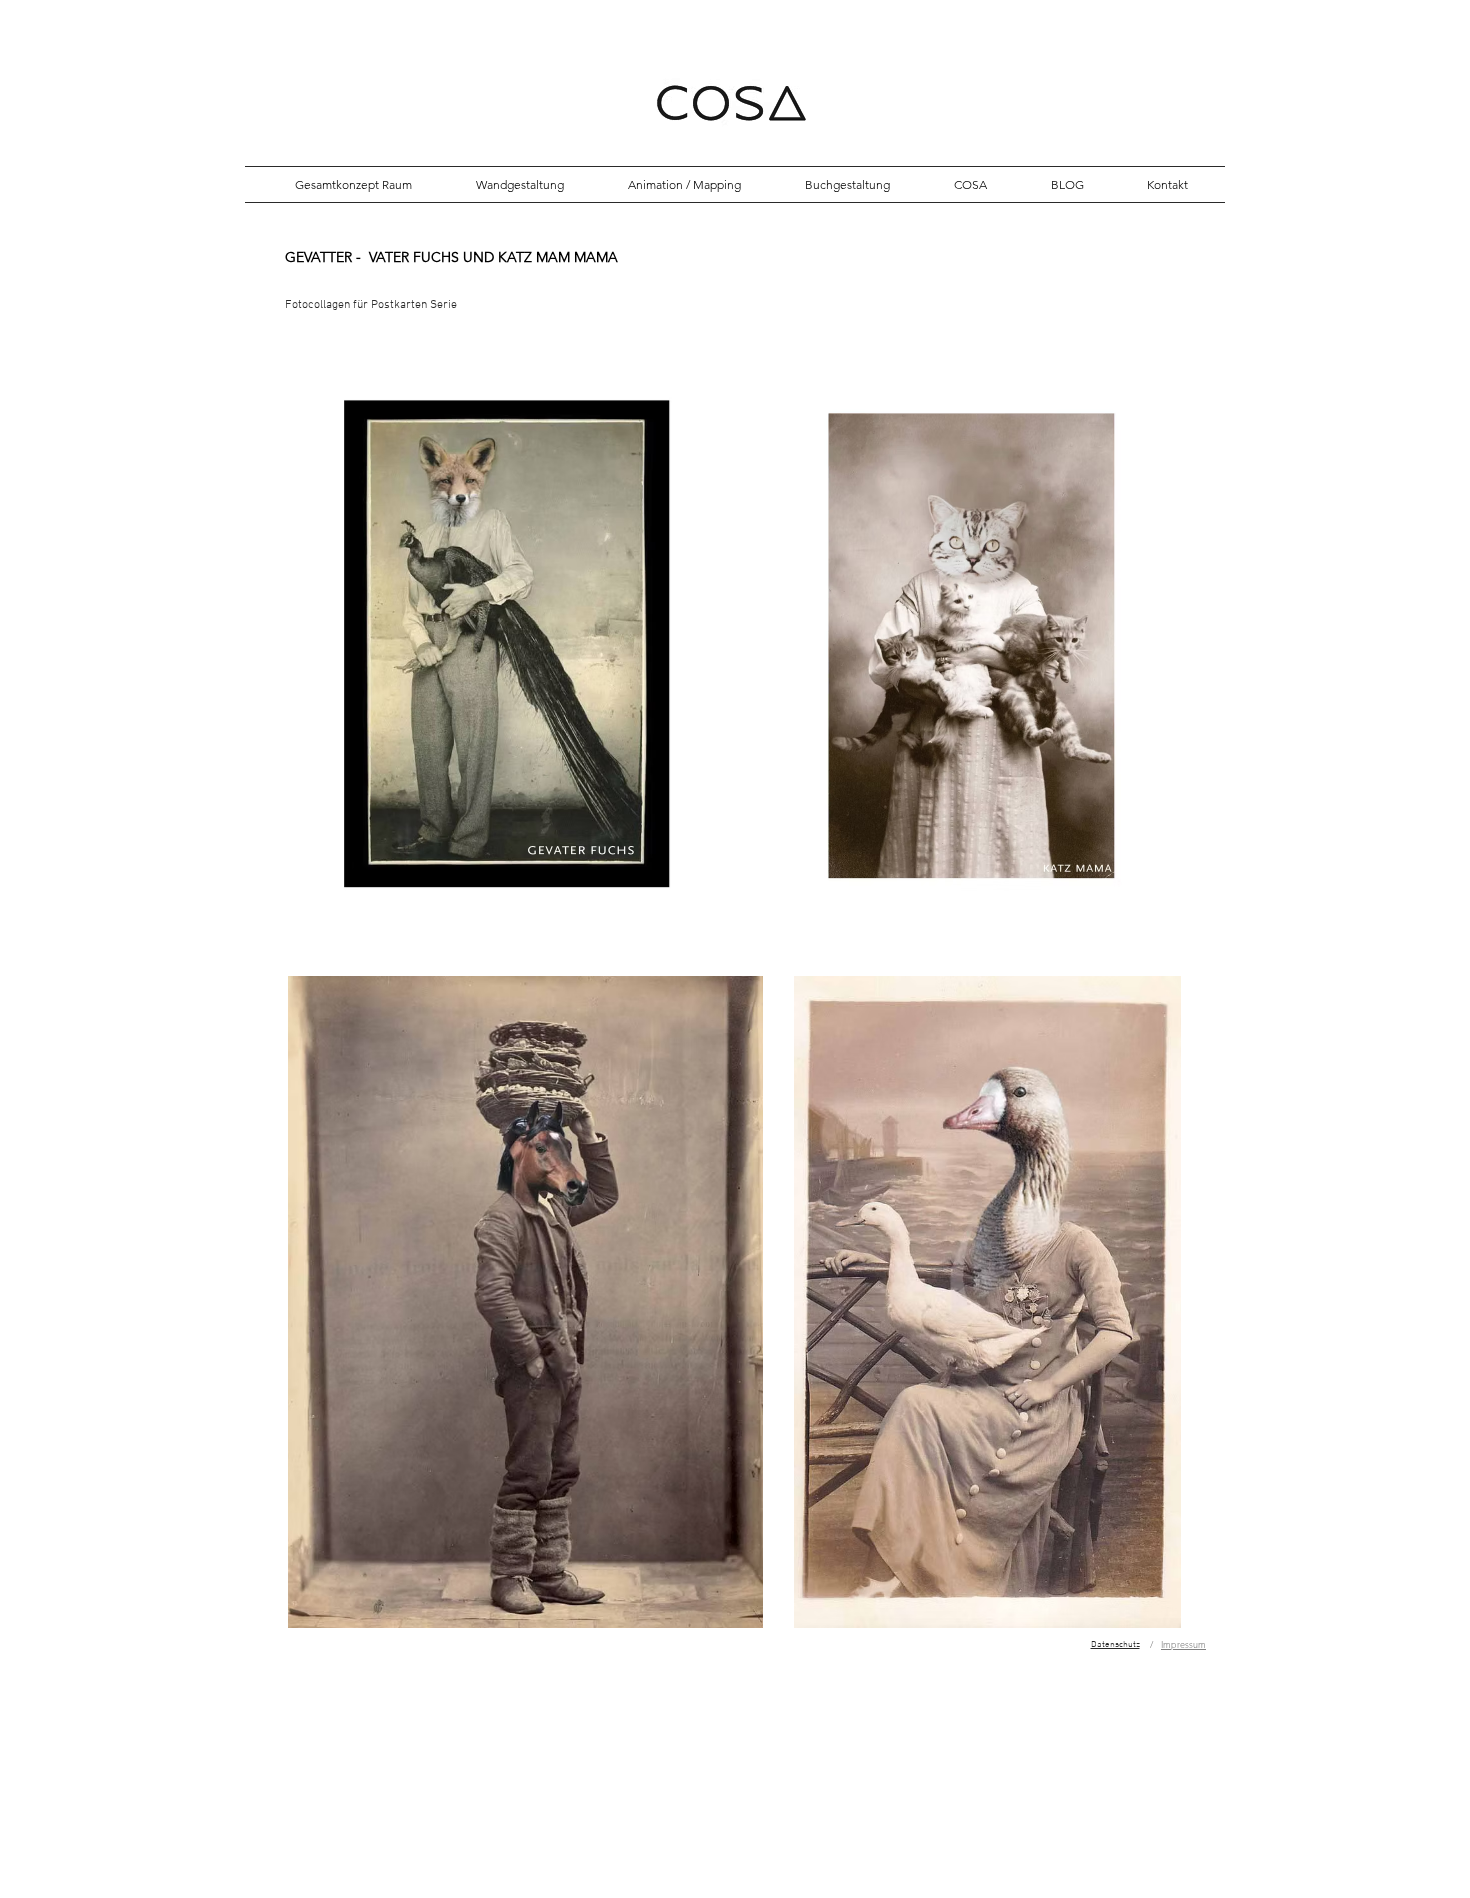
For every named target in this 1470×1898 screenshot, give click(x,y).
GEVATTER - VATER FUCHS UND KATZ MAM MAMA (451, 257)
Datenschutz (1115, 1644)
